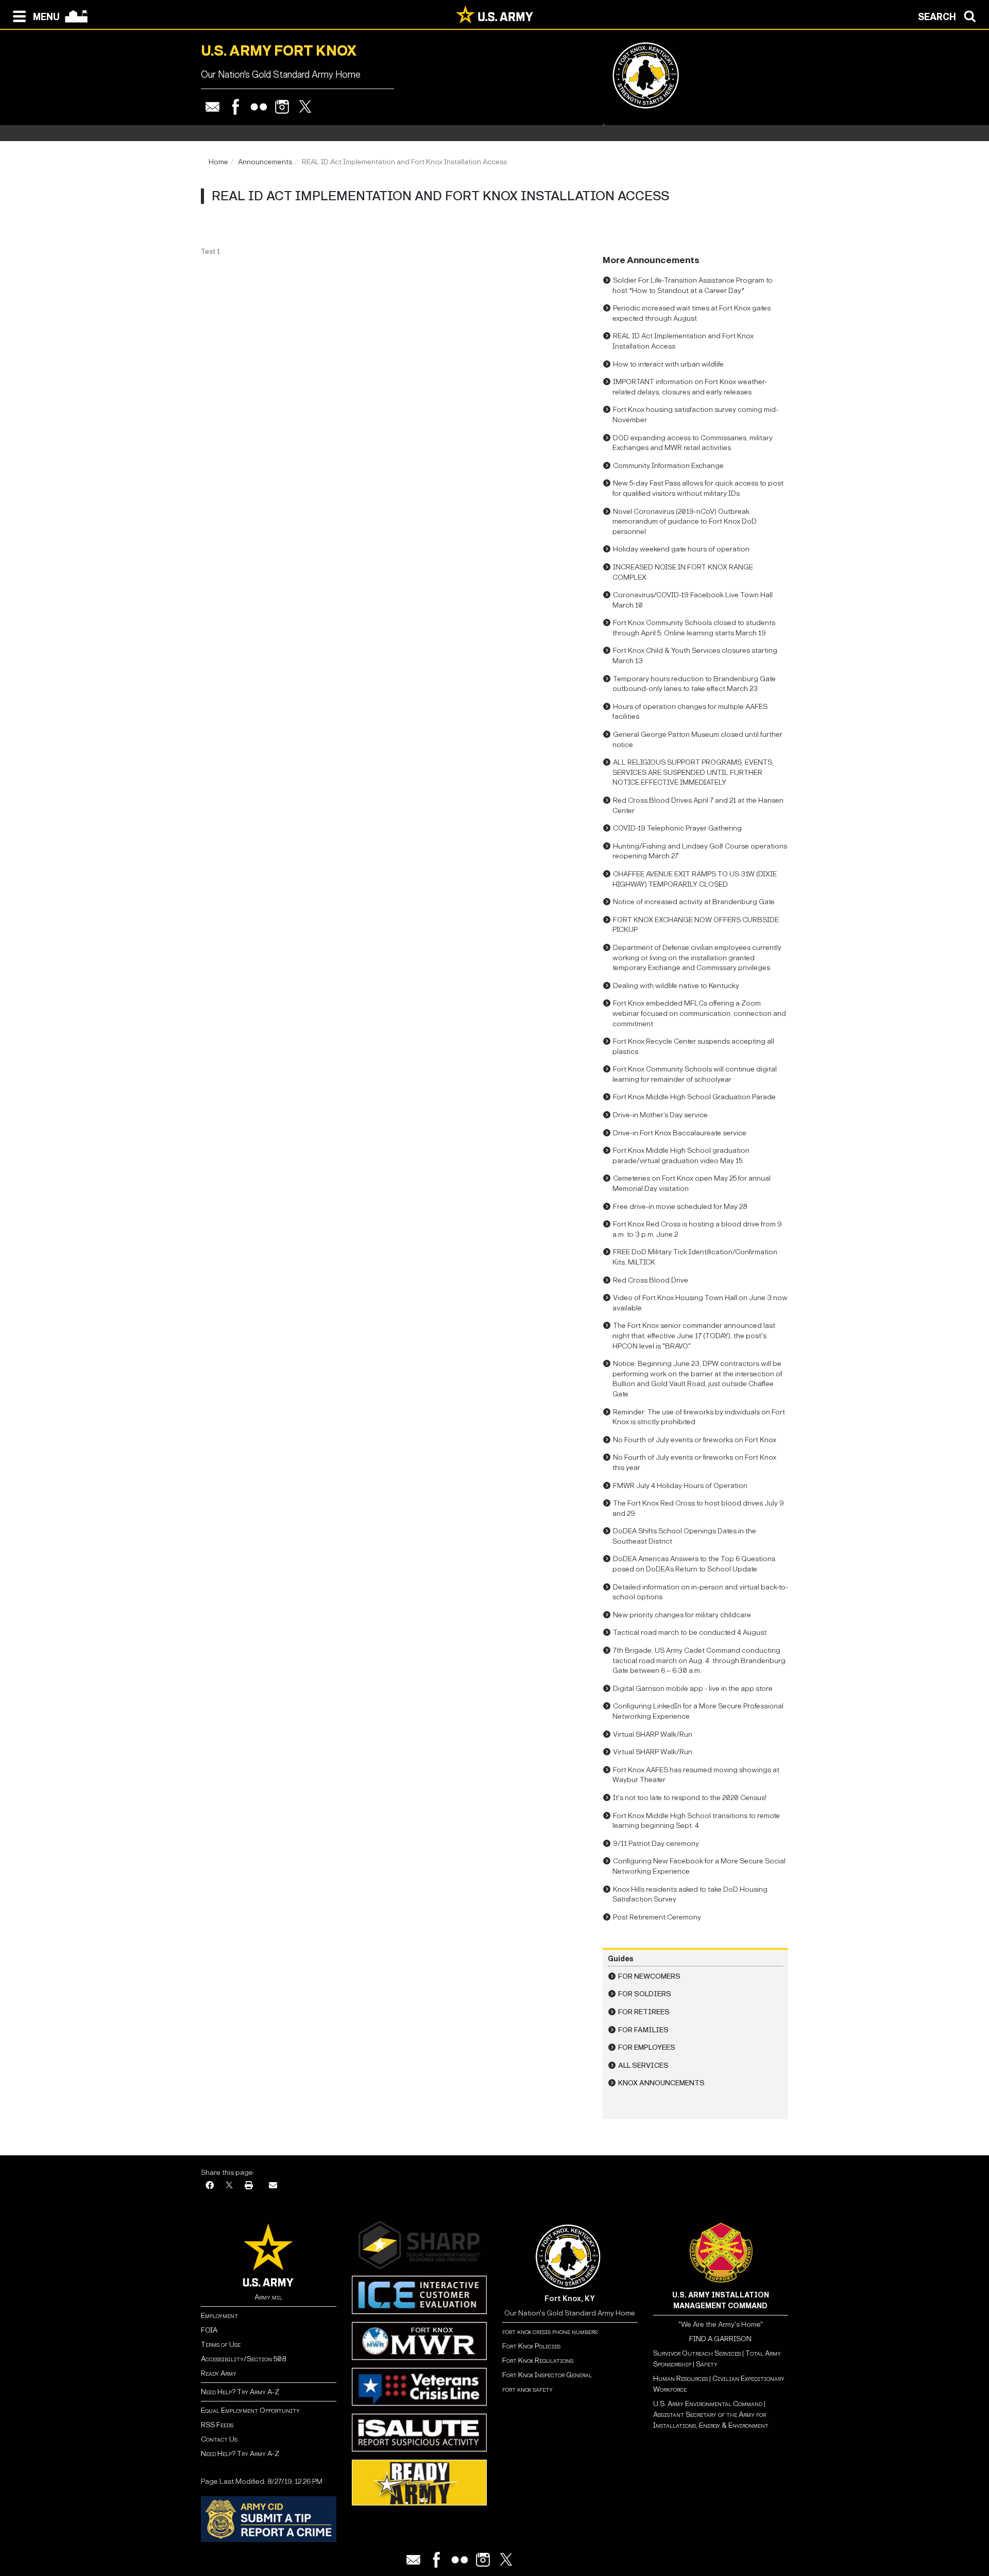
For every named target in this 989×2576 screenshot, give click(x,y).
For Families (643, 2030)
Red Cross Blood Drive (651, 1280)
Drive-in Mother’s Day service (660, 1115)
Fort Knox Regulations (538, 2361)
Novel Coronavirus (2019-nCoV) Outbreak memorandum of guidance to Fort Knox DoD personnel (685, 522)
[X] (229, 2186)
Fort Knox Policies (531, 2346)
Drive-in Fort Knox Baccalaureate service (680, 1133)
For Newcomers (649, 1976)
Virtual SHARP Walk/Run (653, 1734)
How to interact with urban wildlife (668, 364)
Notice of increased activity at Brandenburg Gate (694, 902)
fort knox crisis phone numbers (550, 2332)
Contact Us (219, 2439)
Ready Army (219, 2373)
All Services (643, 2065)
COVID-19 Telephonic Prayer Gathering (677, 828)
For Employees (647, 2047)
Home (218, 162)
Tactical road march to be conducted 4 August (690, 1632)
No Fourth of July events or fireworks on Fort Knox (695, 1440)
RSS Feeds (217, 2425)
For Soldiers (645, 1994)
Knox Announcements (661, 2083)
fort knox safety (527, 2389)
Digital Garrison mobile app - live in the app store (693, 1689)
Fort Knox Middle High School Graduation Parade (694, 1097)
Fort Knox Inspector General (547, 2375)
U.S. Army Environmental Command (708, 2404)
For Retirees (644, 2012)
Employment (219, 2316)
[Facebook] (236, 107)
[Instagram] (282, 107)
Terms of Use (221, 2345)
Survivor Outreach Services (697, 2353)
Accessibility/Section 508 (243, 2359)
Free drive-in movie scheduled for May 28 (680, 1207)
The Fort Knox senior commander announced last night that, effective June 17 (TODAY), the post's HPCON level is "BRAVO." (694, 1336)
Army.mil (268, 2297)
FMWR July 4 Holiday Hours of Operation (680, 1486)
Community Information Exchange (668, 466)
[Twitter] (305, 107)
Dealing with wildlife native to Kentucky (676, 986)
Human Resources (680, 2379)
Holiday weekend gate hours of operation (681, 549)
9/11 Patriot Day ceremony (656, 1844)
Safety (707, 2364)
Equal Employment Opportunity (250, 2410)
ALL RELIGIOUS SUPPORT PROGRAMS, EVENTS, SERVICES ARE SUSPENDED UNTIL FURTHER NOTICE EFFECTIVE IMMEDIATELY (693, 772)
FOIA (209, 2330)
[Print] (249, 2186)
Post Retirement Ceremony (657, 1917)
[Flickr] (259, 107)
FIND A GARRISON (720, 2339)
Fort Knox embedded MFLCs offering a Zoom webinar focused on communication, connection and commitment (699, 1013)
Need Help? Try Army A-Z (240, 2392)
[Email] (212, 107)
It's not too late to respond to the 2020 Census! (690, 1798)
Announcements (265, 162)
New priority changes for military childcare (682, 1615)
